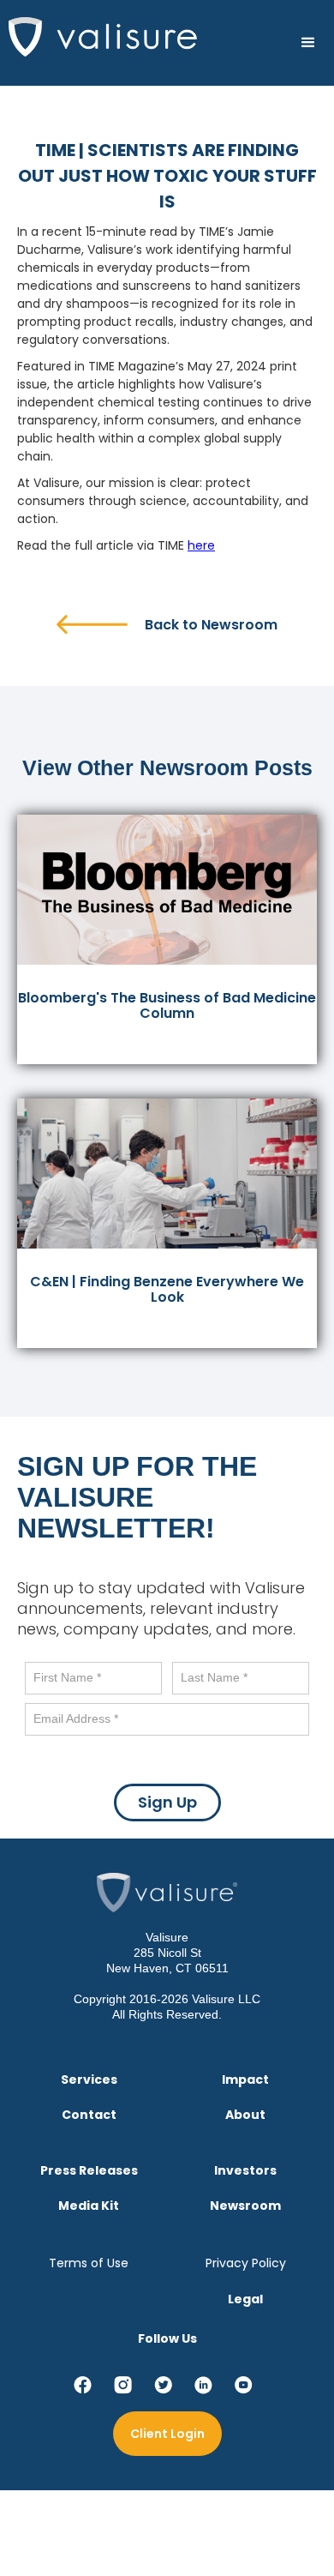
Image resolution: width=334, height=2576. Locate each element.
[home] (98, 37)
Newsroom (245, 2206)
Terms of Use (89, 2263)
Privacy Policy (246, 2263)
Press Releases (89, 2171)
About (245, 2115)
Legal (245, 2299)
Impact (245, 2080)
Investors (245, 2171)
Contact (89, 2115)
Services (89, 2080)
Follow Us (167, 2338)
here (201, 545)
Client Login (167, 2434)
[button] (308, 43)
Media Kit (89, 2206)
